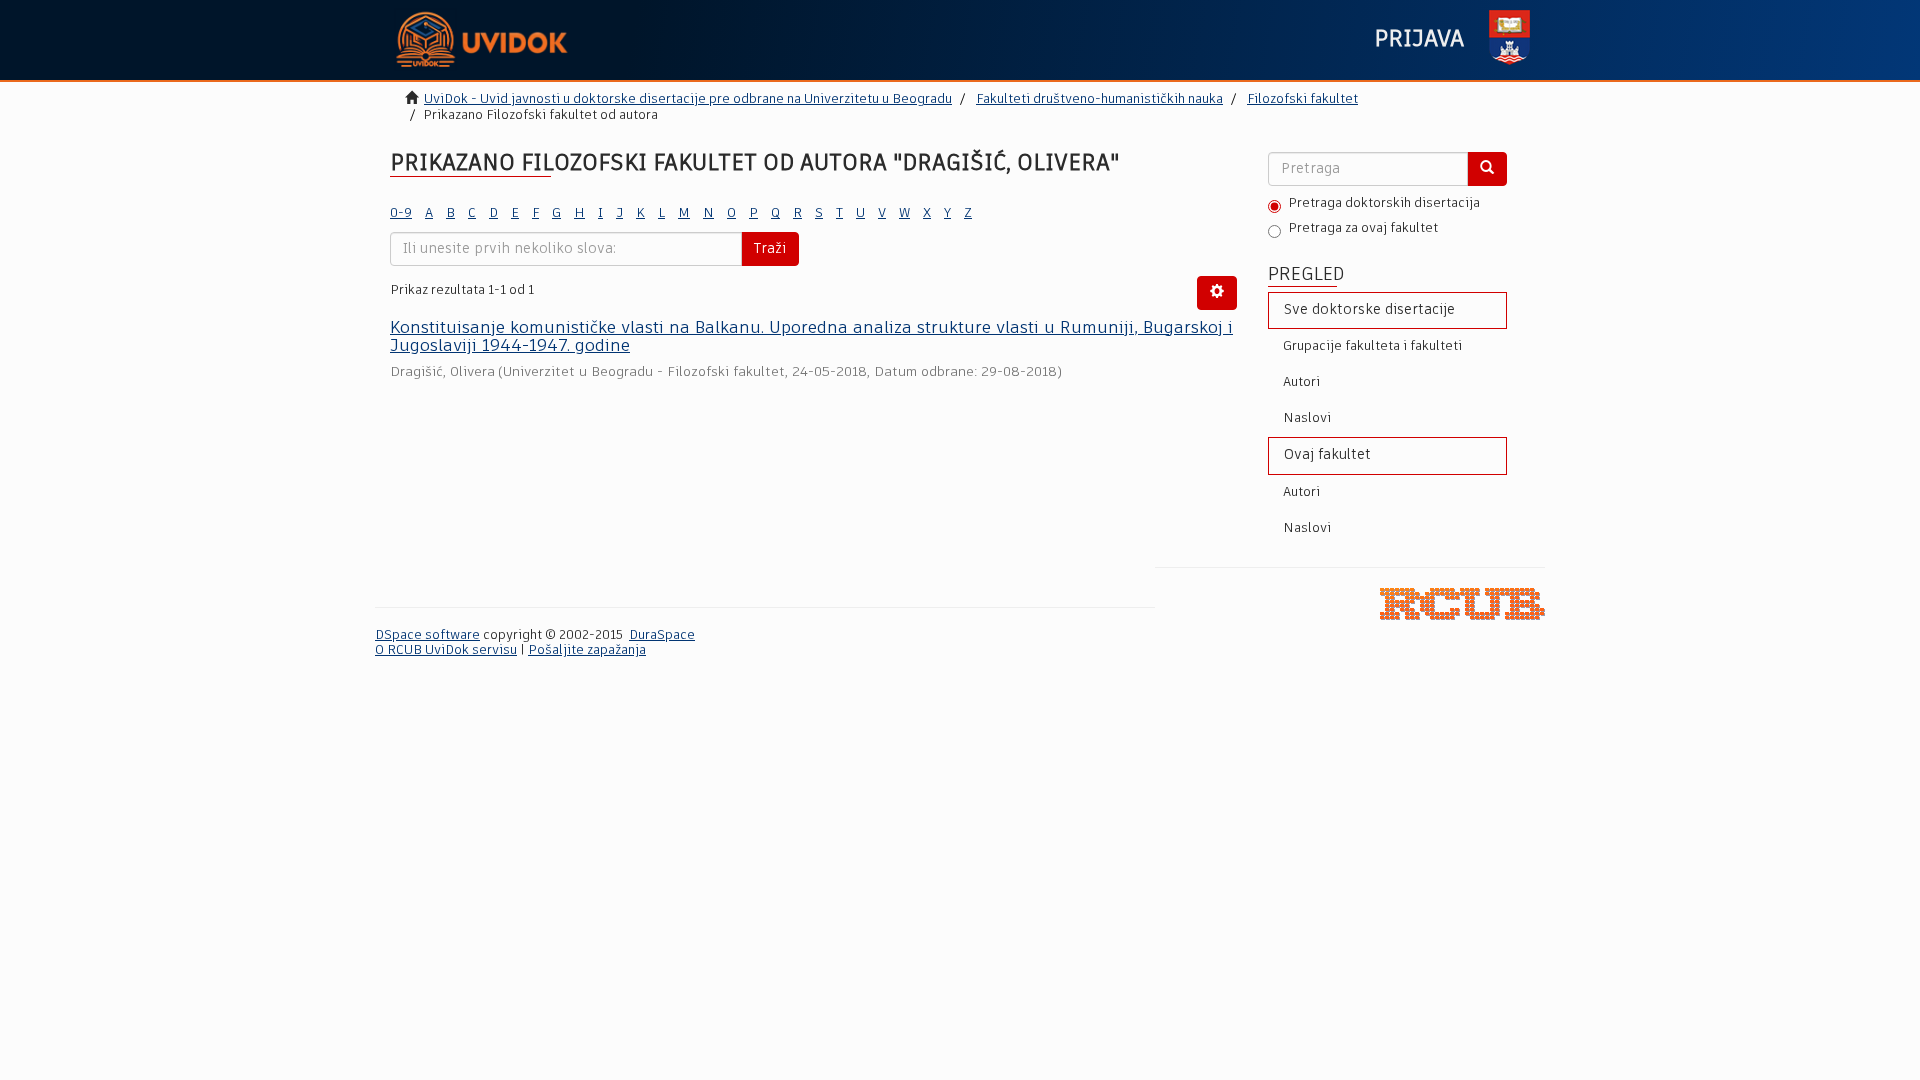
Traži (770, 249)
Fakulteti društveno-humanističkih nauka (1099, 99)
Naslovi (1307, 418)
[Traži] (1487, 169)
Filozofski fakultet (1302, 99)
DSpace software (427, 635)
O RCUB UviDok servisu (446, 650)
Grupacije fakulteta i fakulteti (1372, 346)
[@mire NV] (1462, 603)
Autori (1301, 382)
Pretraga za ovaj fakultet (1363, 228)
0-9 (401, 213)
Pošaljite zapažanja (587, 650)
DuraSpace (662, 635)
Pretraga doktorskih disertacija (1384, 203)
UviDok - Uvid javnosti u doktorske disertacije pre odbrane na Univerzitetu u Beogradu (688, 99)
